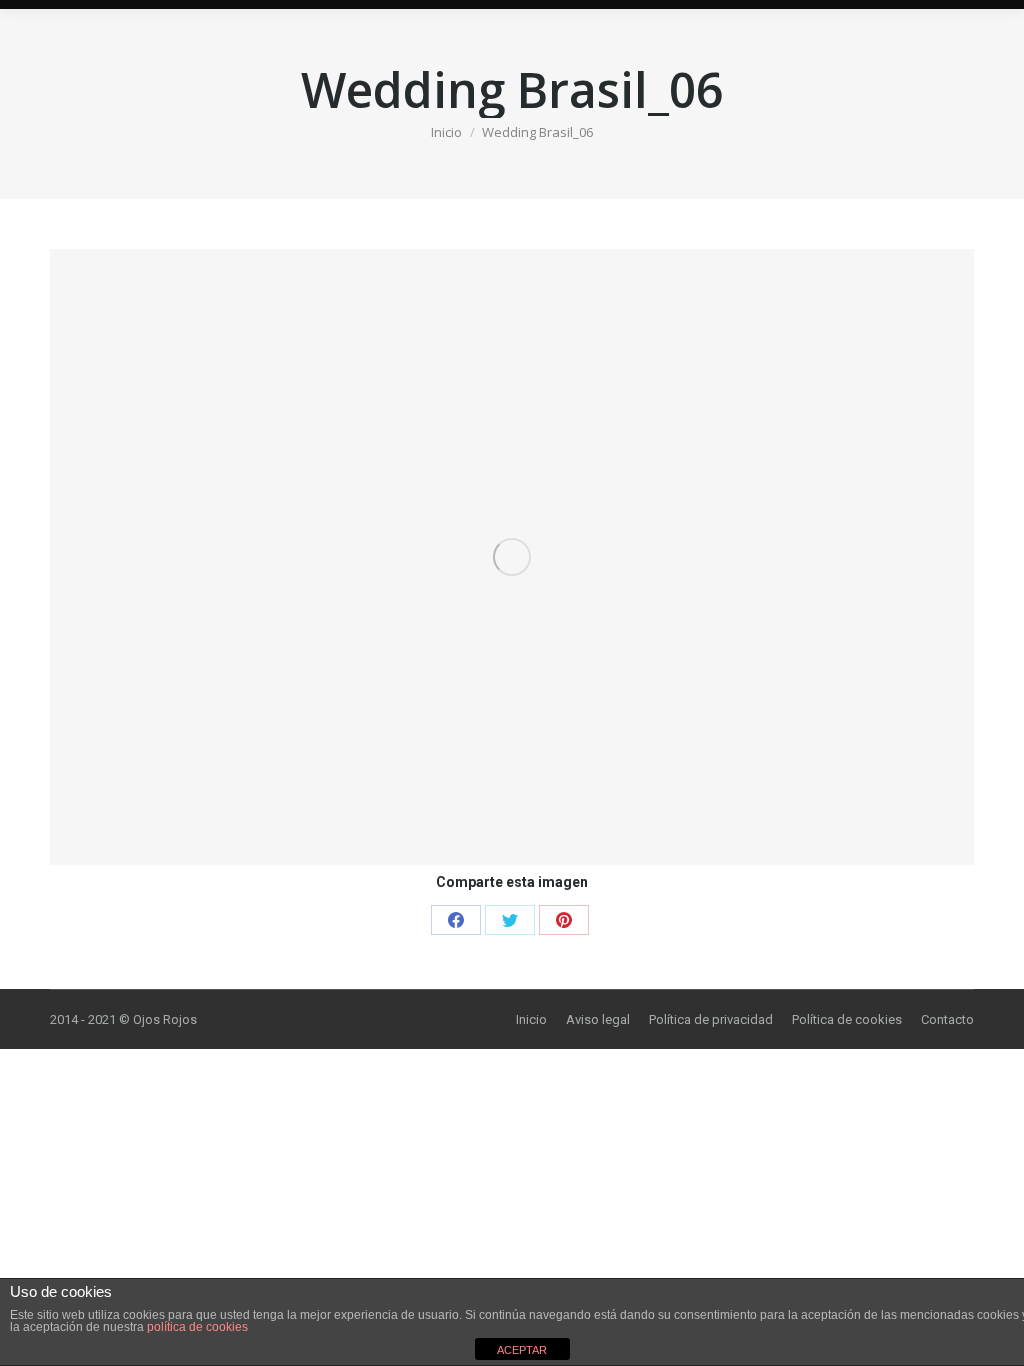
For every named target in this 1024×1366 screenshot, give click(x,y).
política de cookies (197, 1327)
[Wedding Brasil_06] (512, 557)
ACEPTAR (522, 1350)
